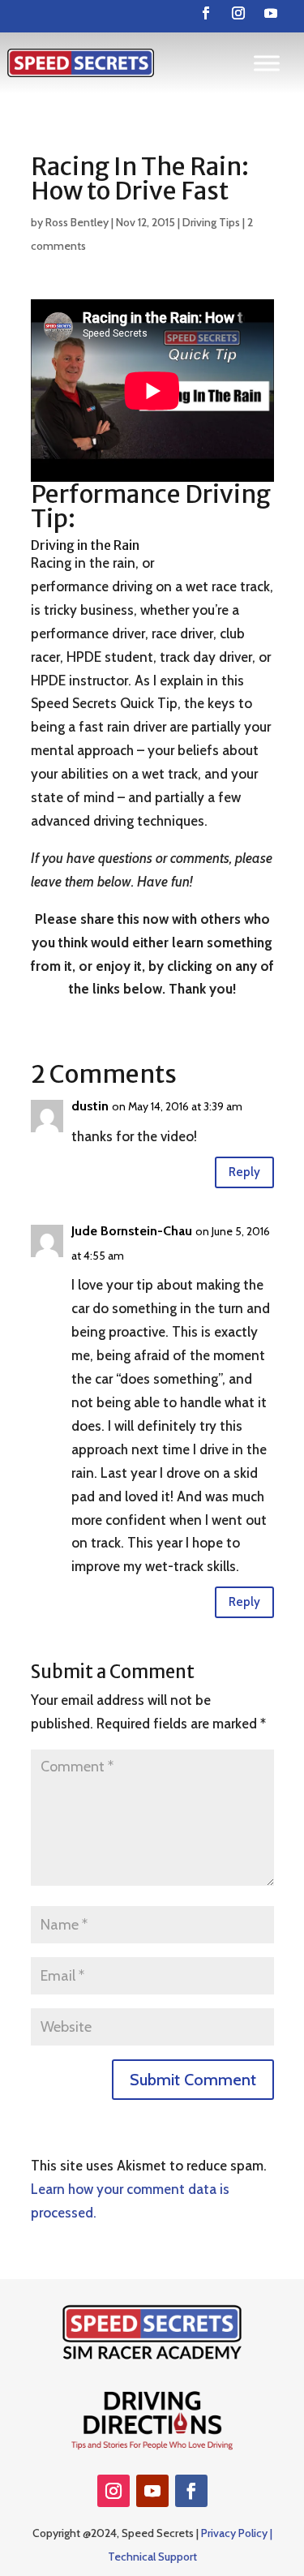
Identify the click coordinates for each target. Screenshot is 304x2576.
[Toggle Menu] (267, 63)
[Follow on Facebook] (206, 13)
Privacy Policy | (237, 2533)
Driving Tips (211, 222)
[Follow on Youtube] (271, 13)
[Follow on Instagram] (238, 13)
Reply (244, 1172)
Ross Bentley (77, 222)
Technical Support (152, 2557)
